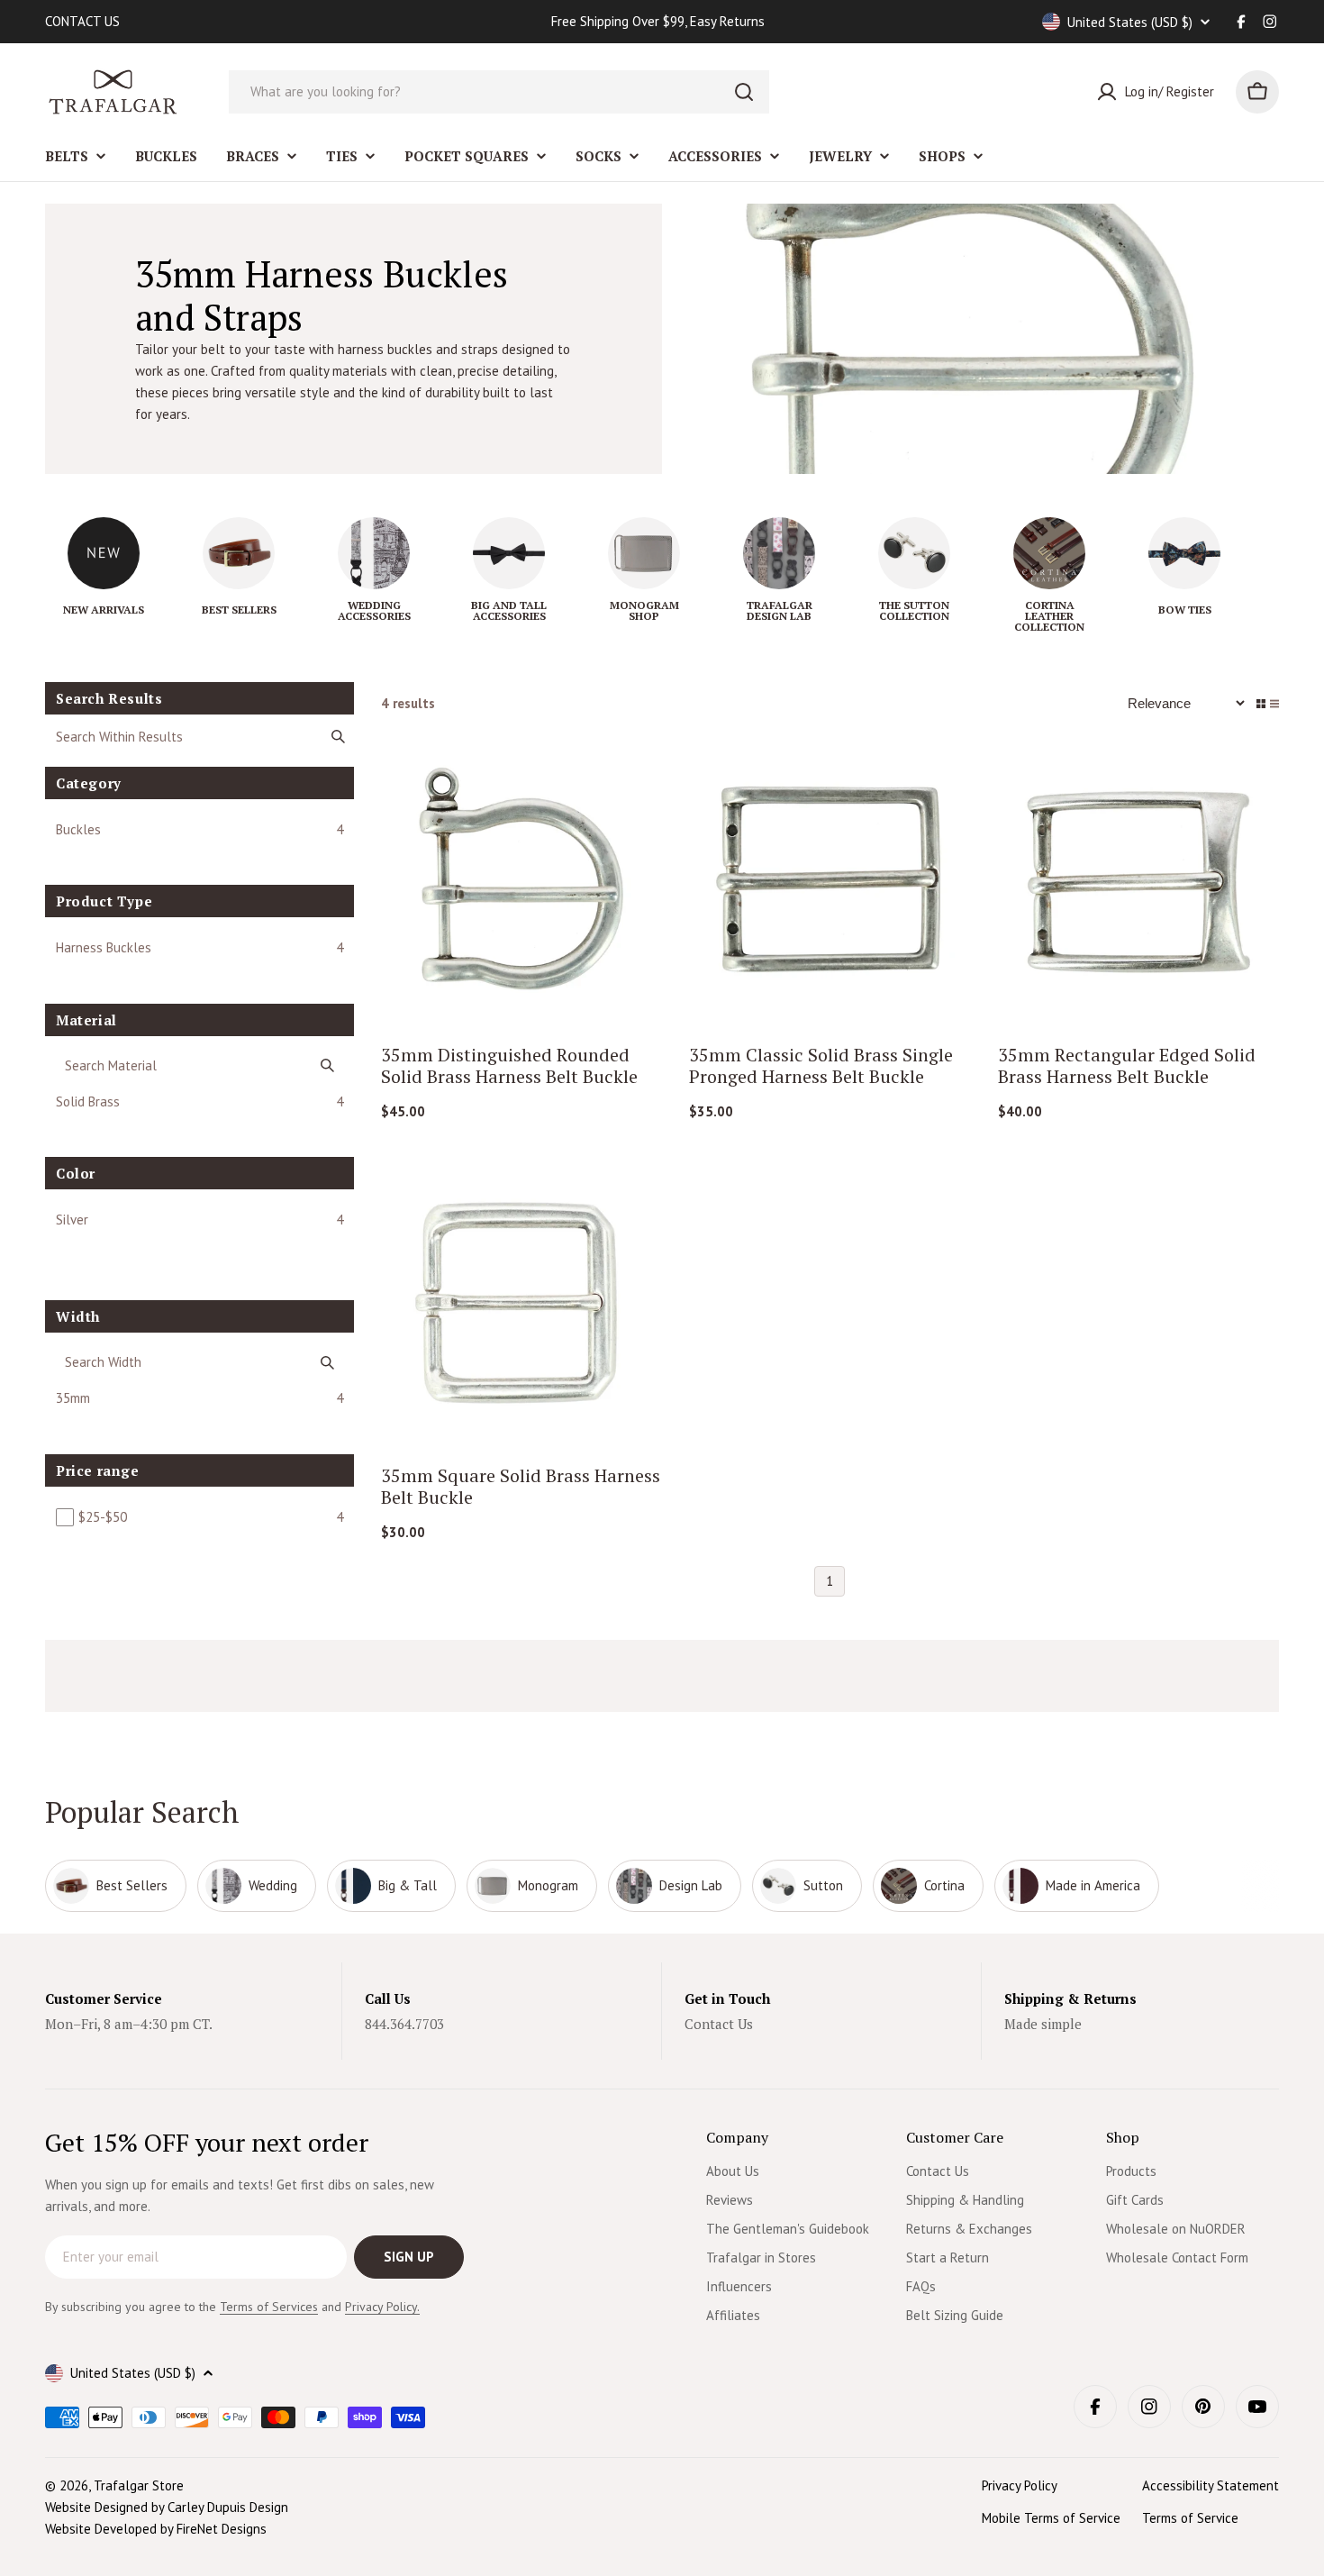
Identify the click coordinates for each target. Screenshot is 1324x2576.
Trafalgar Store (139, 2485)
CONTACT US (82, 21)
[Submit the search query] (338, 736)
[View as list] (1274, 704)
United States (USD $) (1130, 22)
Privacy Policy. (382, 2307)
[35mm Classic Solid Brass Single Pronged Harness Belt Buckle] (830, 879)
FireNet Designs (222, 2529)
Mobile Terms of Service (1051, 2518)
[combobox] (499, 92)
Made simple (1043, 2024)
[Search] (744, 92)
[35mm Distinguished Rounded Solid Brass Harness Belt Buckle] (522, 879)
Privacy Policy (1020, 2485)
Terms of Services (269, 2307)
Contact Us (719, 2024)
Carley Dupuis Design (228, 2507)
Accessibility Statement (1211, 2485)
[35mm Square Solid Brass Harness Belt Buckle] (522, 1300)
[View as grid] (1261, 704)
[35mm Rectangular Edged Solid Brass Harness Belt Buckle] (1139, 879)
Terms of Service (1190, 2518)
